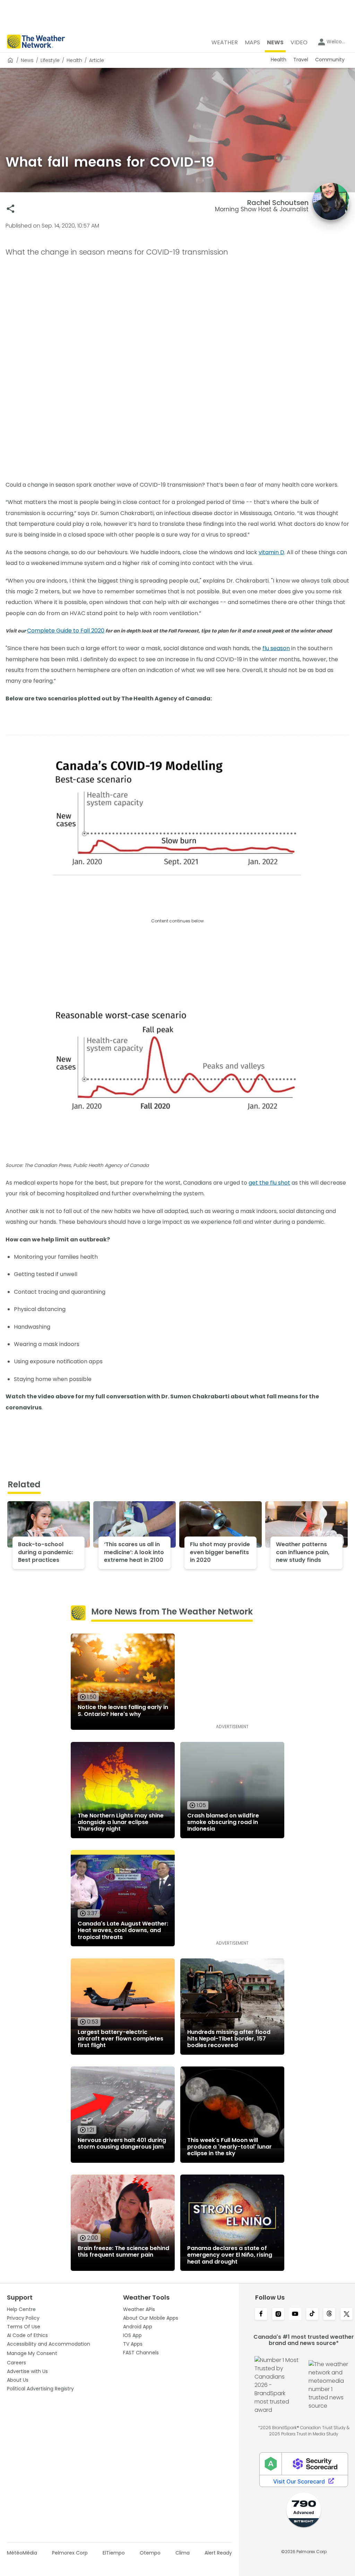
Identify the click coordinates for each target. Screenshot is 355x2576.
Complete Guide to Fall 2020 (66, 631)
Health (74, 60)
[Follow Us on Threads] (329, 2314)
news (27, 60)
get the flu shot (269, 1183)
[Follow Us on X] (347, 2314)
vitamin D (271, 552)
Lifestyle (50, 60)
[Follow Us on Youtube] (295, 2314)
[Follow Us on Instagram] (278, 2314)
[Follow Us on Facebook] (261, 2314)
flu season (276, 648)
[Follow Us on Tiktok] (312, 2314)
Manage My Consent (32, 2353)
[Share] (11, 209)
